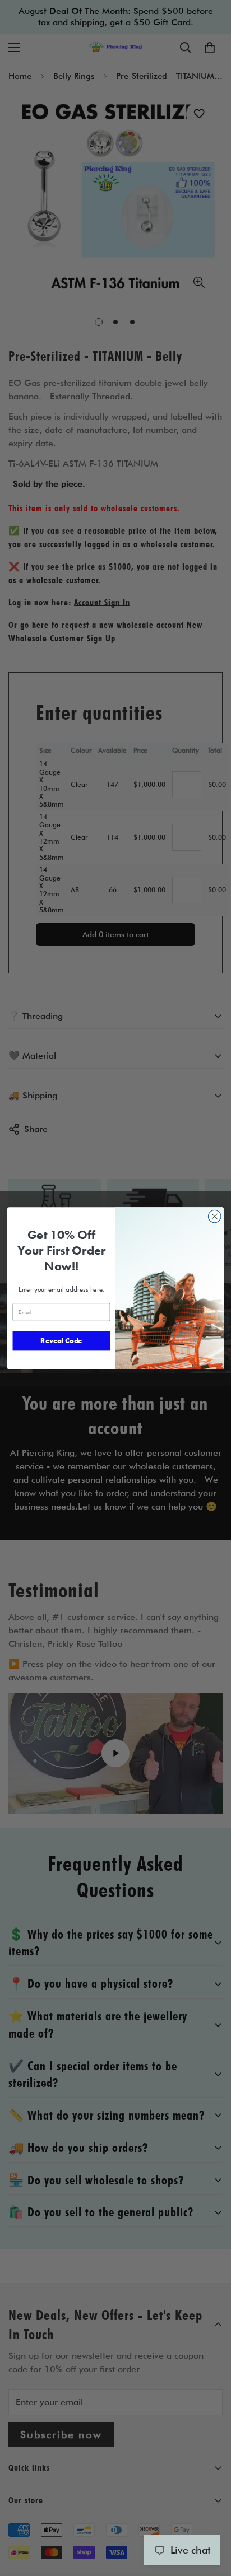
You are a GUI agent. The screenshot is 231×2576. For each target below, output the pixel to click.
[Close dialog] (214, 1216)
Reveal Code (61, 1341)
